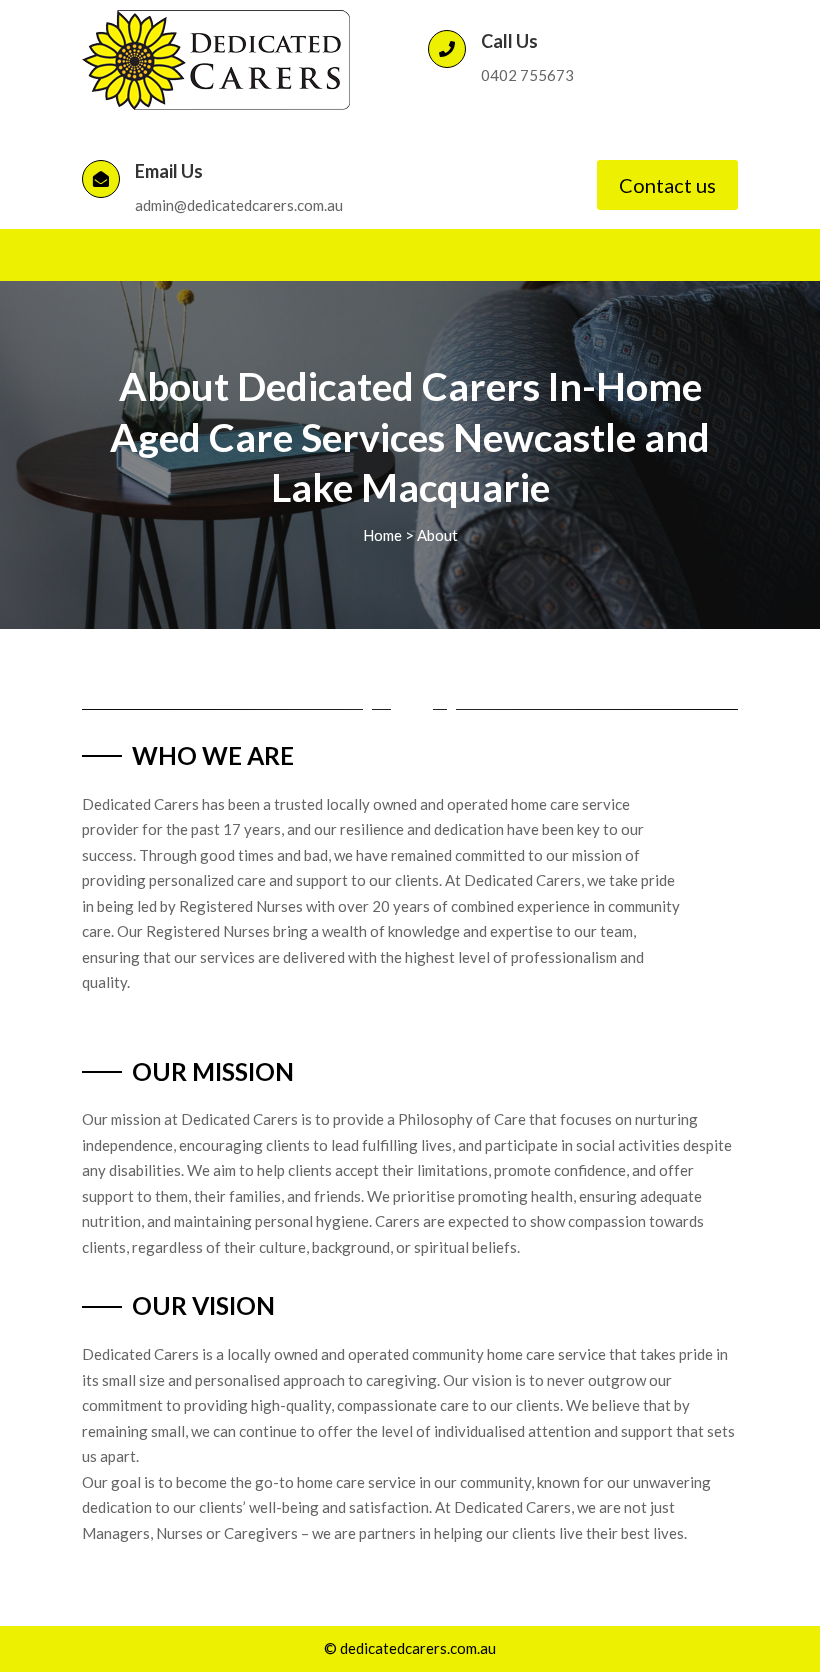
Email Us (169, 171)
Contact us (667, 185)
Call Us (509, 41)
